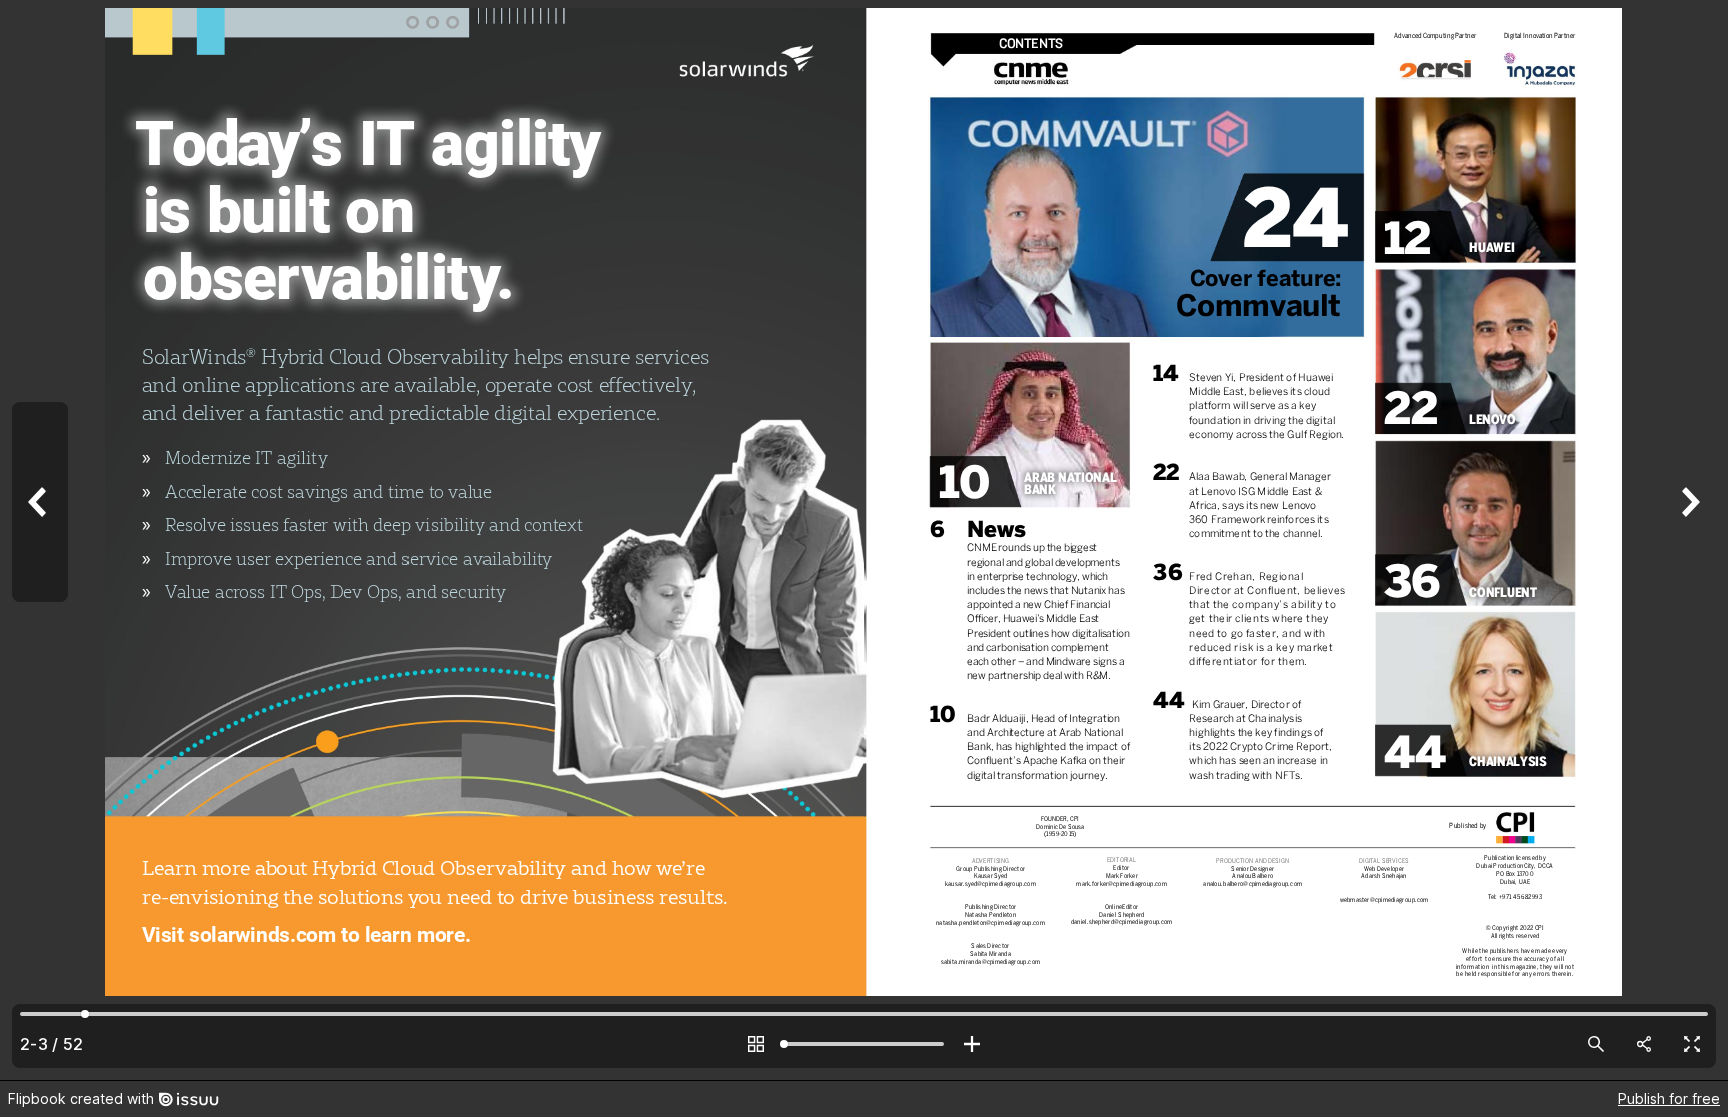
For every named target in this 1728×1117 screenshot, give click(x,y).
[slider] (864, 1044)
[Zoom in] (972, 1044)
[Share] (1644, 1044)
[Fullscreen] (1692, 1044)
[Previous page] (40, 540)
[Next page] (1688, 540)
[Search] (1596, 1044)
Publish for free (1669, 1098)
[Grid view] (756, 1044)
